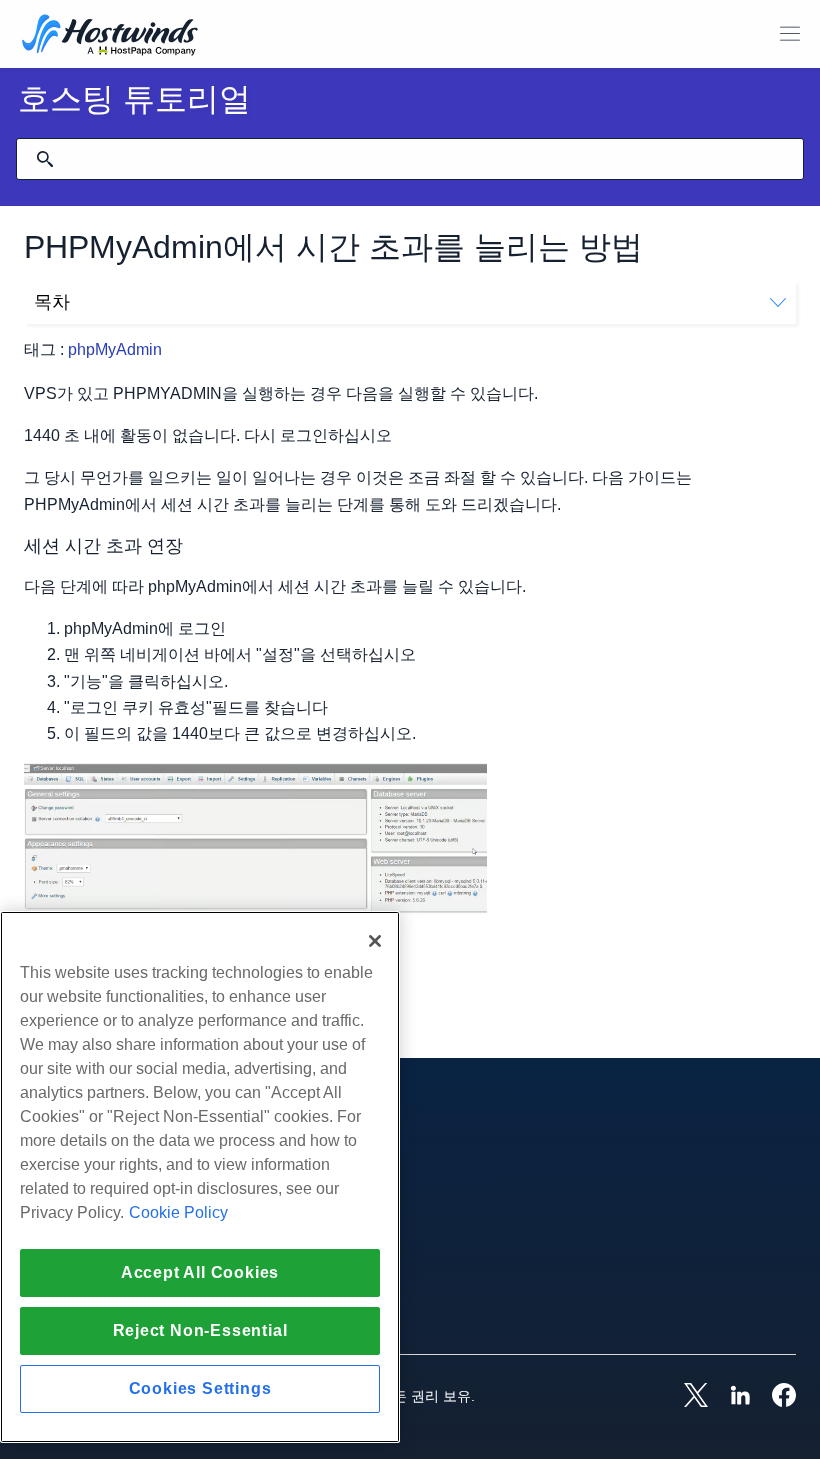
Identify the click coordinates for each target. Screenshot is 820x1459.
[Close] (375, 941)
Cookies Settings (200, 1388)
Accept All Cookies (200, 1272)
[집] (110, 36)
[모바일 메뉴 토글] (790, 34)
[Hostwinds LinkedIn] (730, 1397)
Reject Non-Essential (200, 1330)
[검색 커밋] (45, 159)
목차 (52, 302)
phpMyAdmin (115, 349)
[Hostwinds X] (686, 1397)
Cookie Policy (178, 1212)
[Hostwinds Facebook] (774, 1397)
